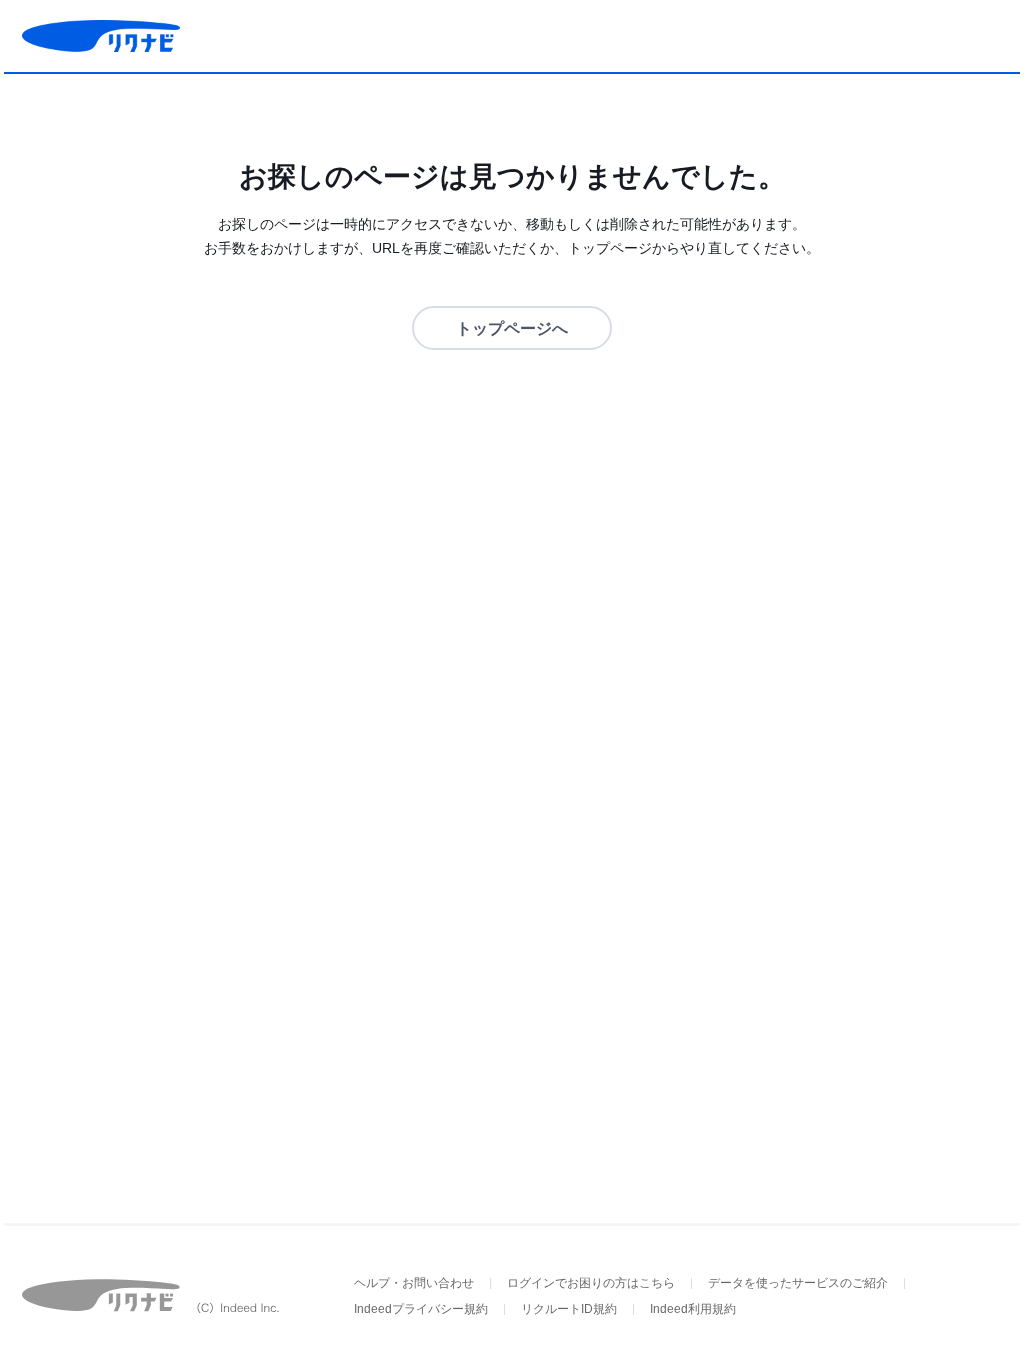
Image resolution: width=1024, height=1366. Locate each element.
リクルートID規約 (569, 1309)
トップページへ (512, 328)
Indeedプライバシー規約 (421, 1309)
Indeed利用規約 (693, 1309)
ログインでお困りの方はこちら (591, 1283)
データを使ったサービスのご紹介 (798, 1283)
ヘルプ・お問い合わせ (414, 1283)
